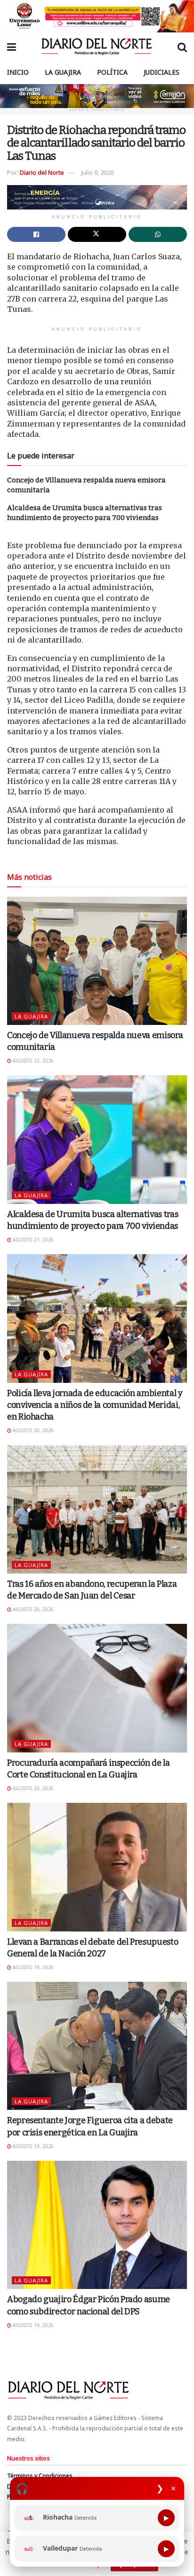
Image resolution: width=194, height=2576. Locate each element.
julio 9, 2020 (97, 172)
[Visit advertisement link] (97, 16)
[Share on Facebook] (36, 234)
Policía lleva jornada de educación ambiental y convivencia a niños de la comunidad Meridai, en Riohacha (95, 1405)
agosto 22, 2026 (32, 1061)
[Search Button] (182, 47)
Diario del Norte (42, 172)
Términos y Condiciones (40, 2476)
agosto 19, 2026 (32, 1967)
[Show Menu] (12, 47)
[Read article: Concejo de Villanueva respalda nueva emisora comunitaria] (97, 961)
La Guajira (63, 72)
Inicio (18, 72)
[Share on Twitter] (97, 234)
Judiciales (162, 72)
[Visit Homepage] (97, 47)
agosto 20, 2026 (32, 1430)
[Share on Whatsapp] (158, 234)
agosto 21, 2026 (32, 1240)
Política (112, 72)
